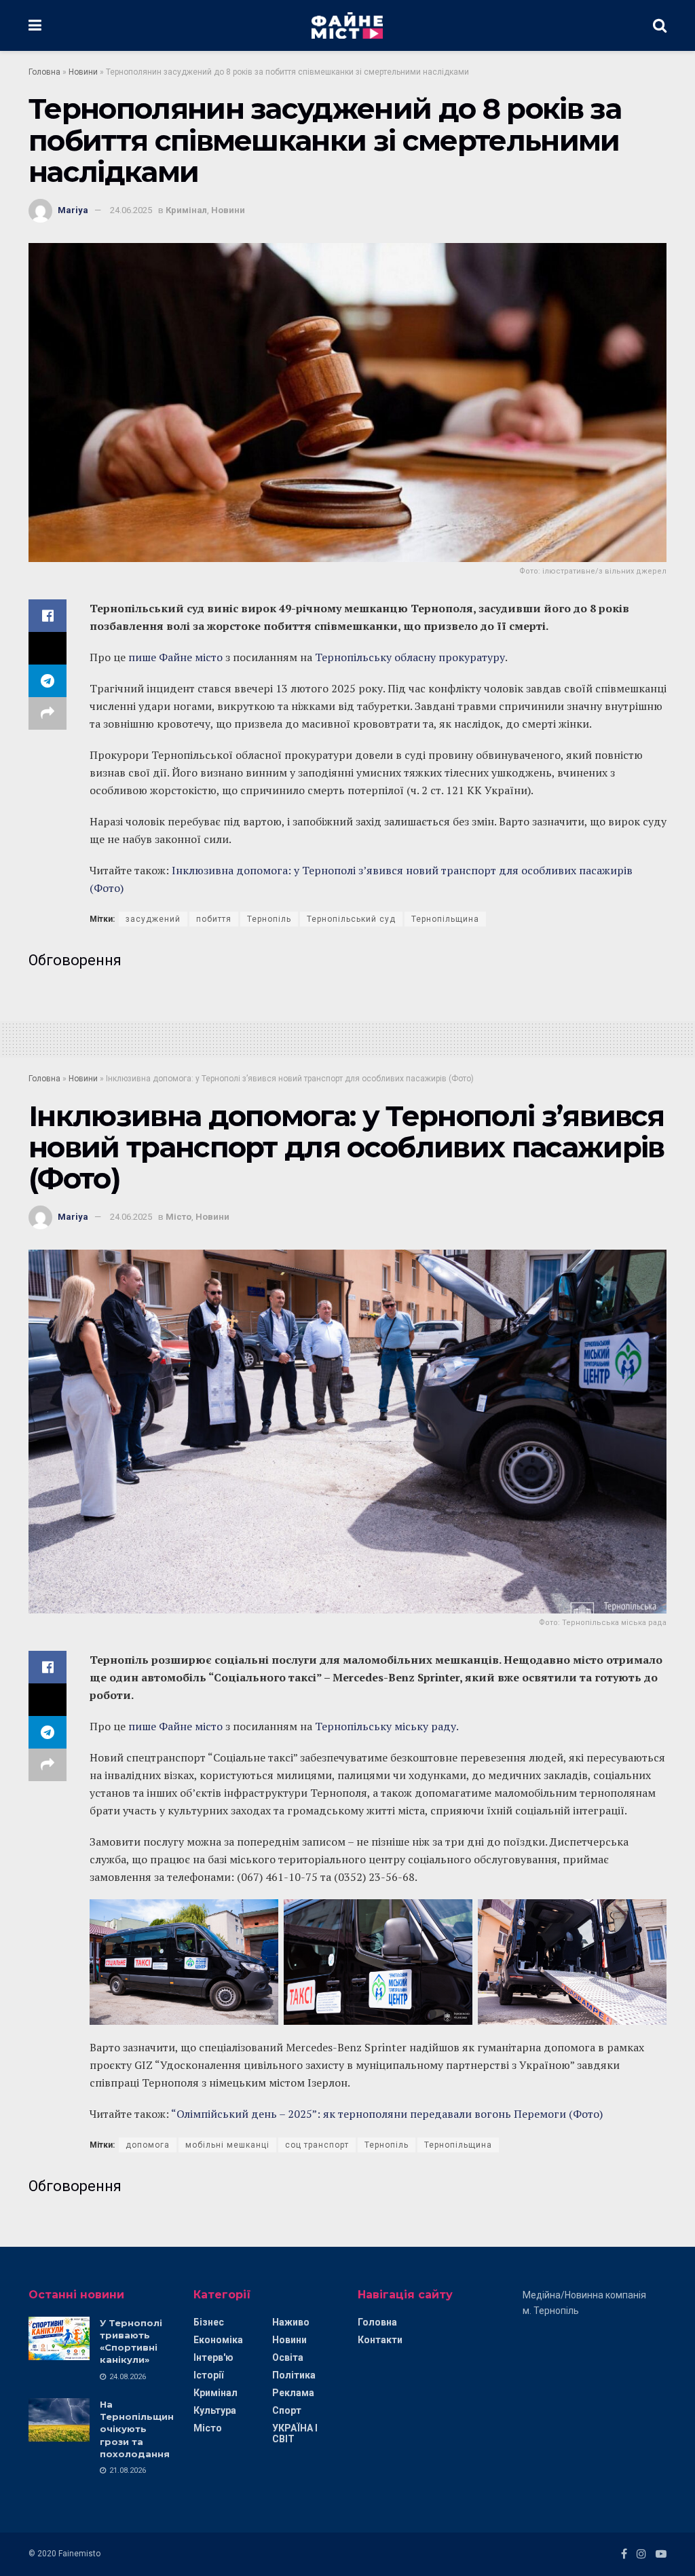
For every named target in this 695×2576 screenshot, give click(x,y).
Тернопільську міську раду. (386, 1726)
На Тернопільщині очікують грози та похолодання (138, 2429)
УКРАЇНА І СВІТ (295, 2433)
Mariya (73, 210)
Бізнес (209, 2322)
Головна (44, 72)
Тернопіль (269, 919)
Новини (83, 72)
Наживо (291, 2322)
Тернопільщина (445, 919)
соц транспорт (317, 2145)
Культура (215, 2410)
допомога (148, 2145)
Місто (179, 1217)
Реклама (293, 2393)
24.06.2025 (131, 210)
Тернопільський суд (351, 919)
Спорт (287, 2410)
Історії (208, 2375)
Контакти (380, 2340)
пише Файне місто (177, 657)
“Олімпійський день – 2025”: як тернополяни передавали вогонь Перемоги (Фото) (387, 2114)
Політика (294, 2375)
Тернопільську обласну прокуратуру (410, 657)
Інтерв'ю (213, 2357)
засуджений (153, 919)
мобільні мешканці (227, 2145)
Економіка (218, 2340)
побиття (214, 919)
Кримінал (186, 210)
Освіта (288, 2357)
